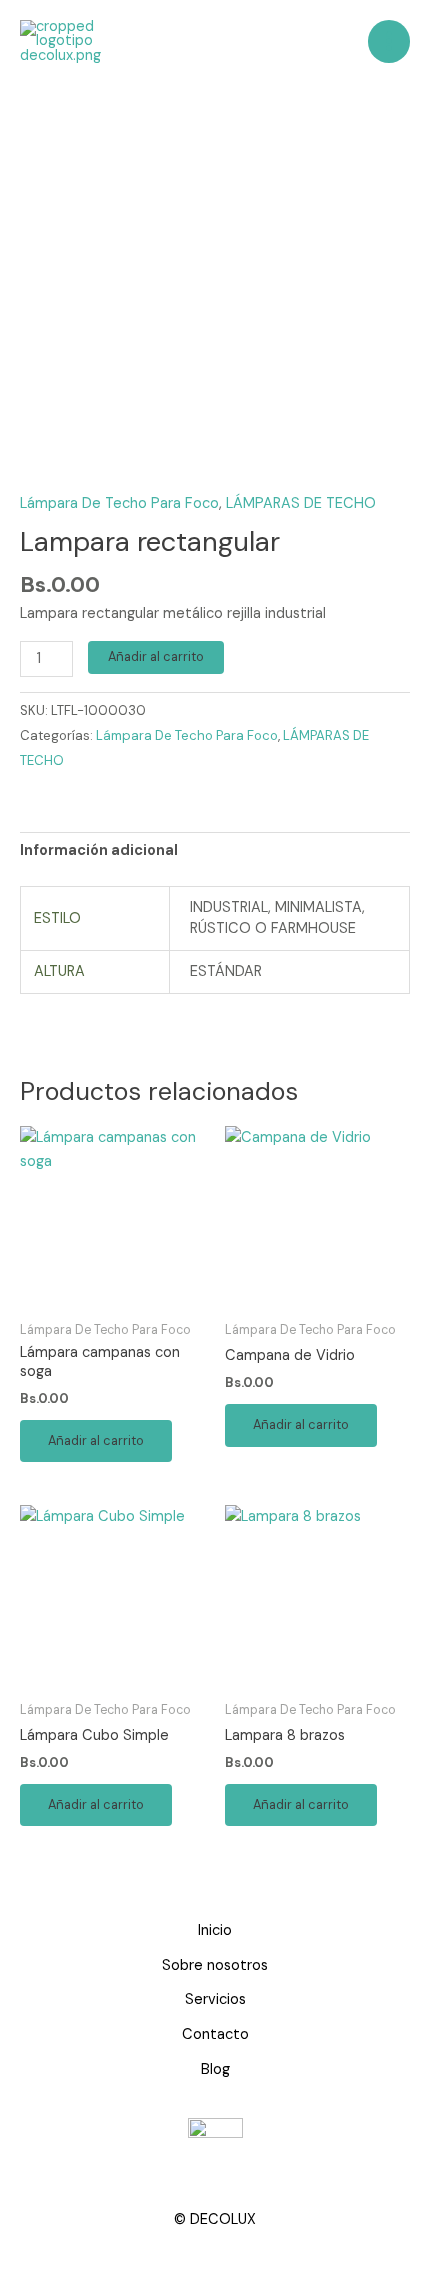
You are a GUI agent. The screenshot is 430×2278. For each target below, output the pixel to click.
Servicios (215, 1999)
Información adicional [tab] (99, 850)
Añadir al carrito (156, 656)
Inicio (215, 1930)
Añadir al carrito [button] (96, 1440)
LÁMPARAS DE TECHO (301, 503)
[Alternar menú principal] (389, 41)
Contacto (215, 2034)
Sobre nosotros (215, 1965)
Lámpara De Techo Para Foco (119, 503)
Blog (215, 2069)
